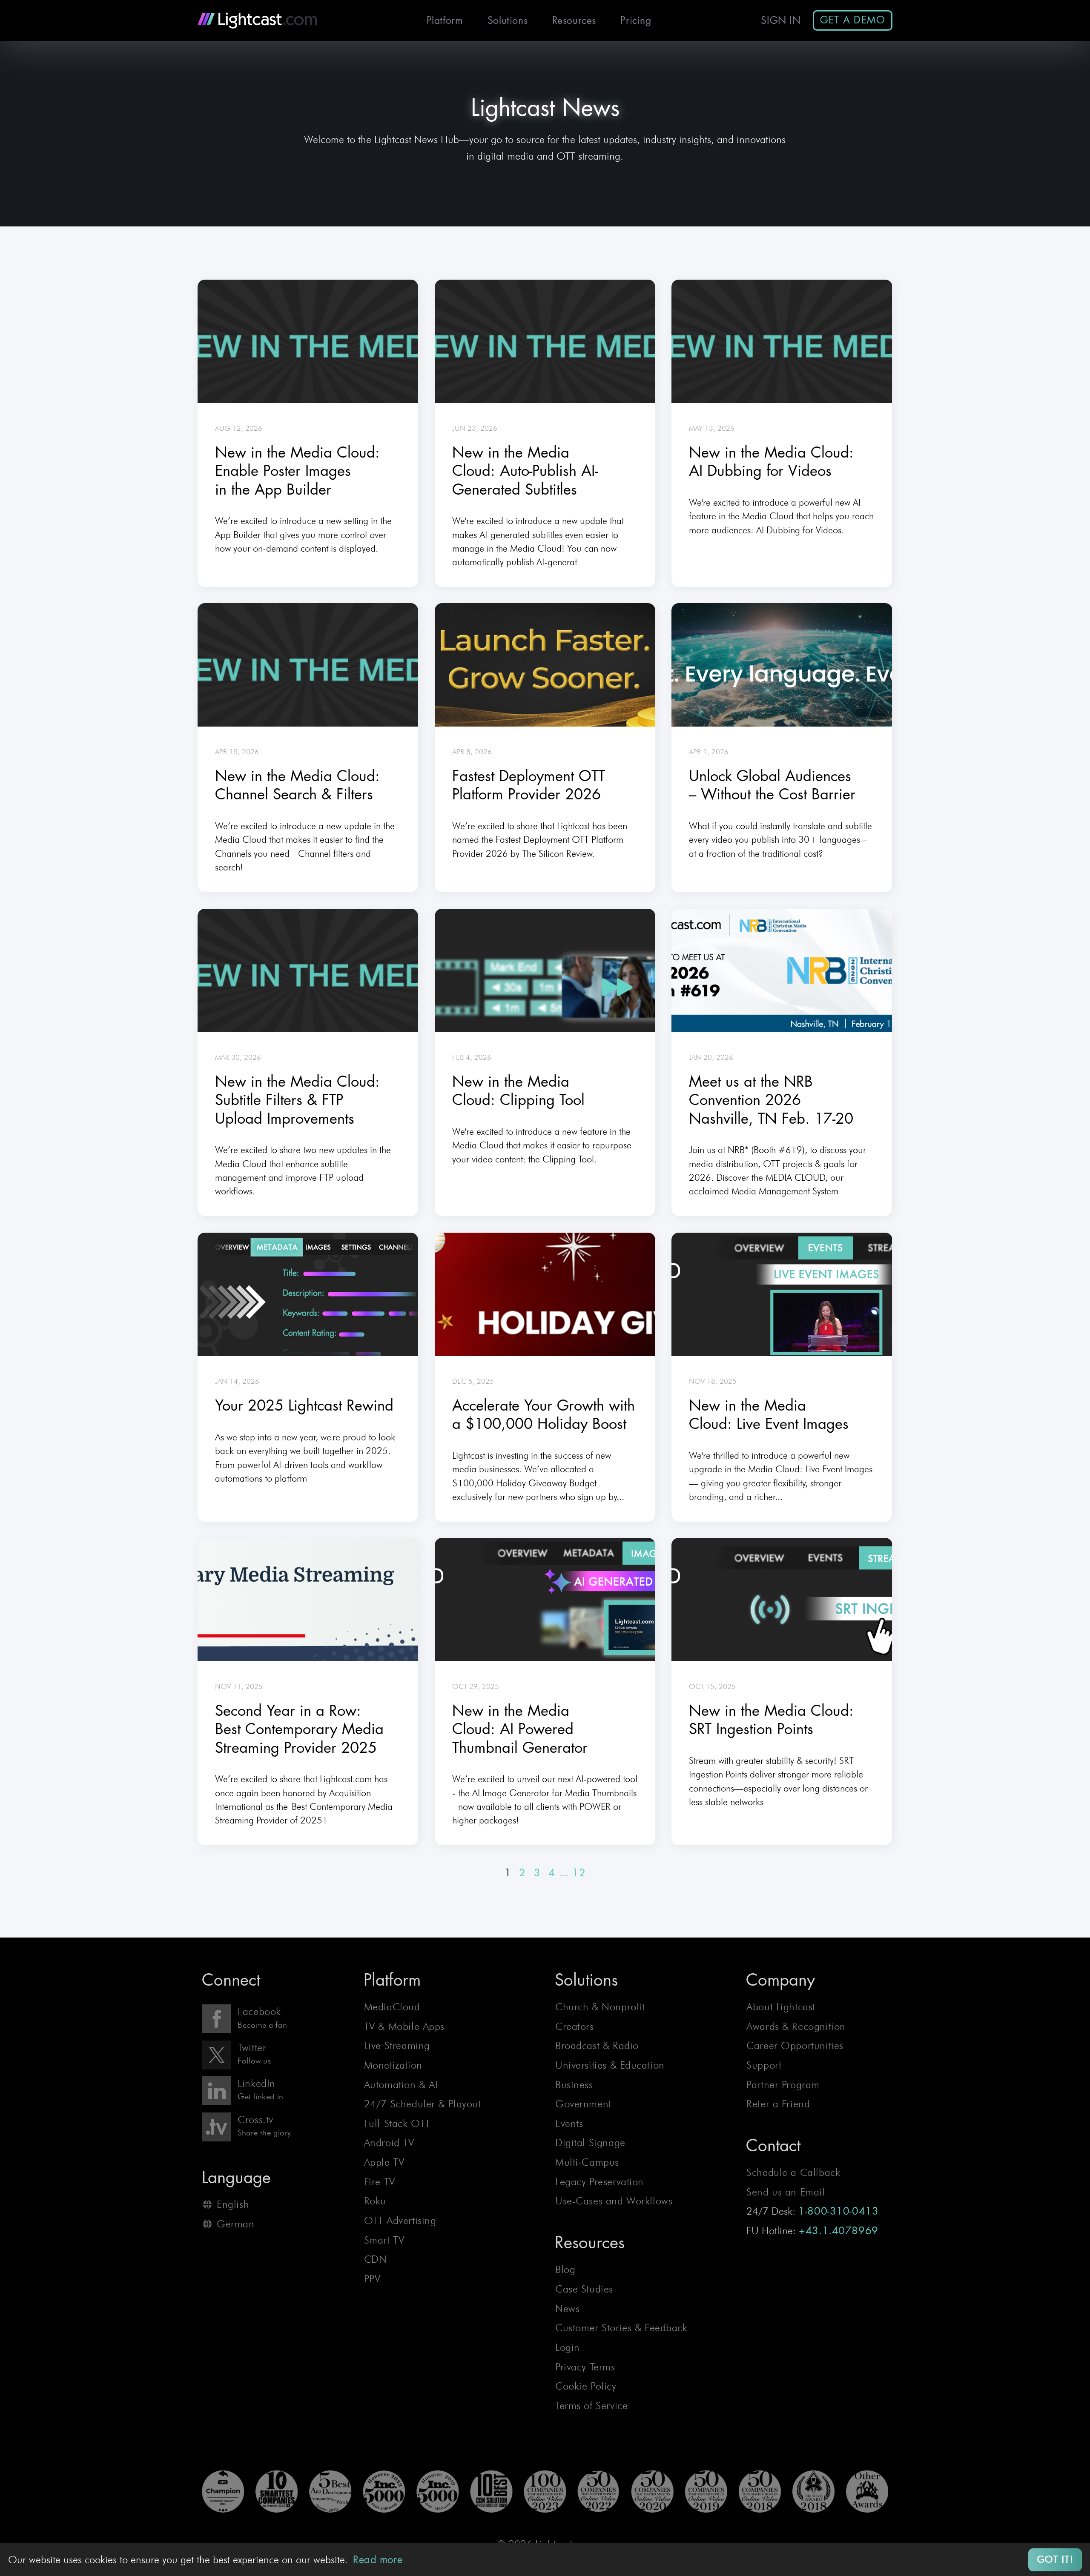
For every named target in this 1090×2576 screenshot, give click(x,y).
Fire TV (380, 2182)
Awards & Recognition (796, 2026)
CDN (376, 2259)
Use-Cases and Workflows (614, 2201)
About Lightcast (781, 2007)
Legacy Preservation (599, 2182)
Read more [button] (378, 2560)
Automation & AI (401, 2085)
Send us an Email (786, 2192)
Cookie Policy (586, 2386)
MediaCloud (392, 2007)
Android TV (389, 2142)
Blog (565, 2269)
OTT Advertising (400, 2220)
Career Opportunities (795, 2045)
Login (568, 2347)
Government (583, 2104)
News (567, 2308)
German (235, 2224)
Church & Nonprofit (600, 2007)
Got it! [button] (1055, 2559)
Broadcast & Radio (597, 2045)
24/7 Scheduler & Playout (423, 2104)
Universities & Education (610, 2065)
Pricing (636, 21)
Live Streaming (397, 2045)
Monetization (393, 2065)
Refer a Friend (778, 2104)
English (233, 2204)
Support (764, 2065)
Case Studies (584, 2289)
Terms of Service (591, 2406)
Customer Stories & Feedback (621, 2328)
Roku (375, 2201)
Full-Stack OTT (397, 2123)
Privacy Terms (585, 2367)
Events (569, 2123)
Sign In (781, 21)
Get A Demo (853, 20)
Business (574, 2085)
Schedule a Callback (793, 2172)
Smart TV (384, 2240)
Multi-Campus (587, 2162)
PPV (372, 2279)
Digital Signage (590, 2142)
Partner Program (783, 2085)
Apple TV (384, 2162)
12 (579, 1873)
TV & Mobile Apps (404, 2026)
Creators (575, 2026)
